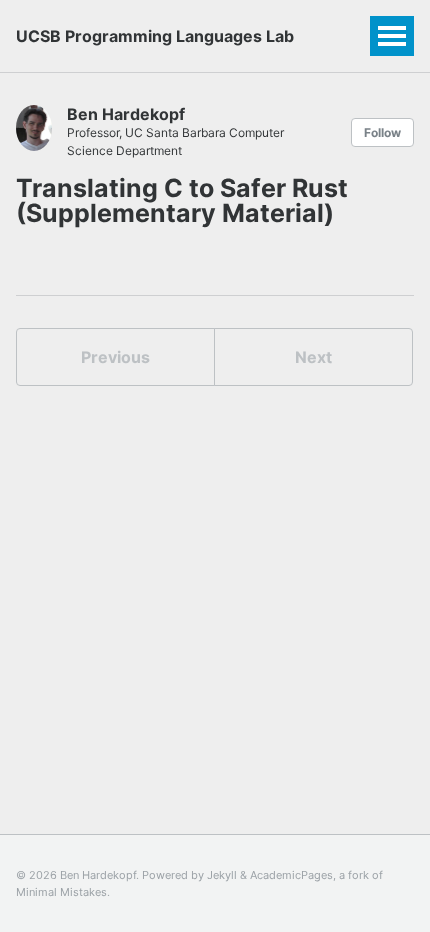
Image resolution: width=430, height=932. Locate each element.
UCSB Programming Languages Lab (155, 36)
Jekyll (222, 875)
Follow (382, 132)
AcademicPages (291, 875)
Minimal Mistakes (61, 892)
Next (313, 357)
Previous (115, 357)
